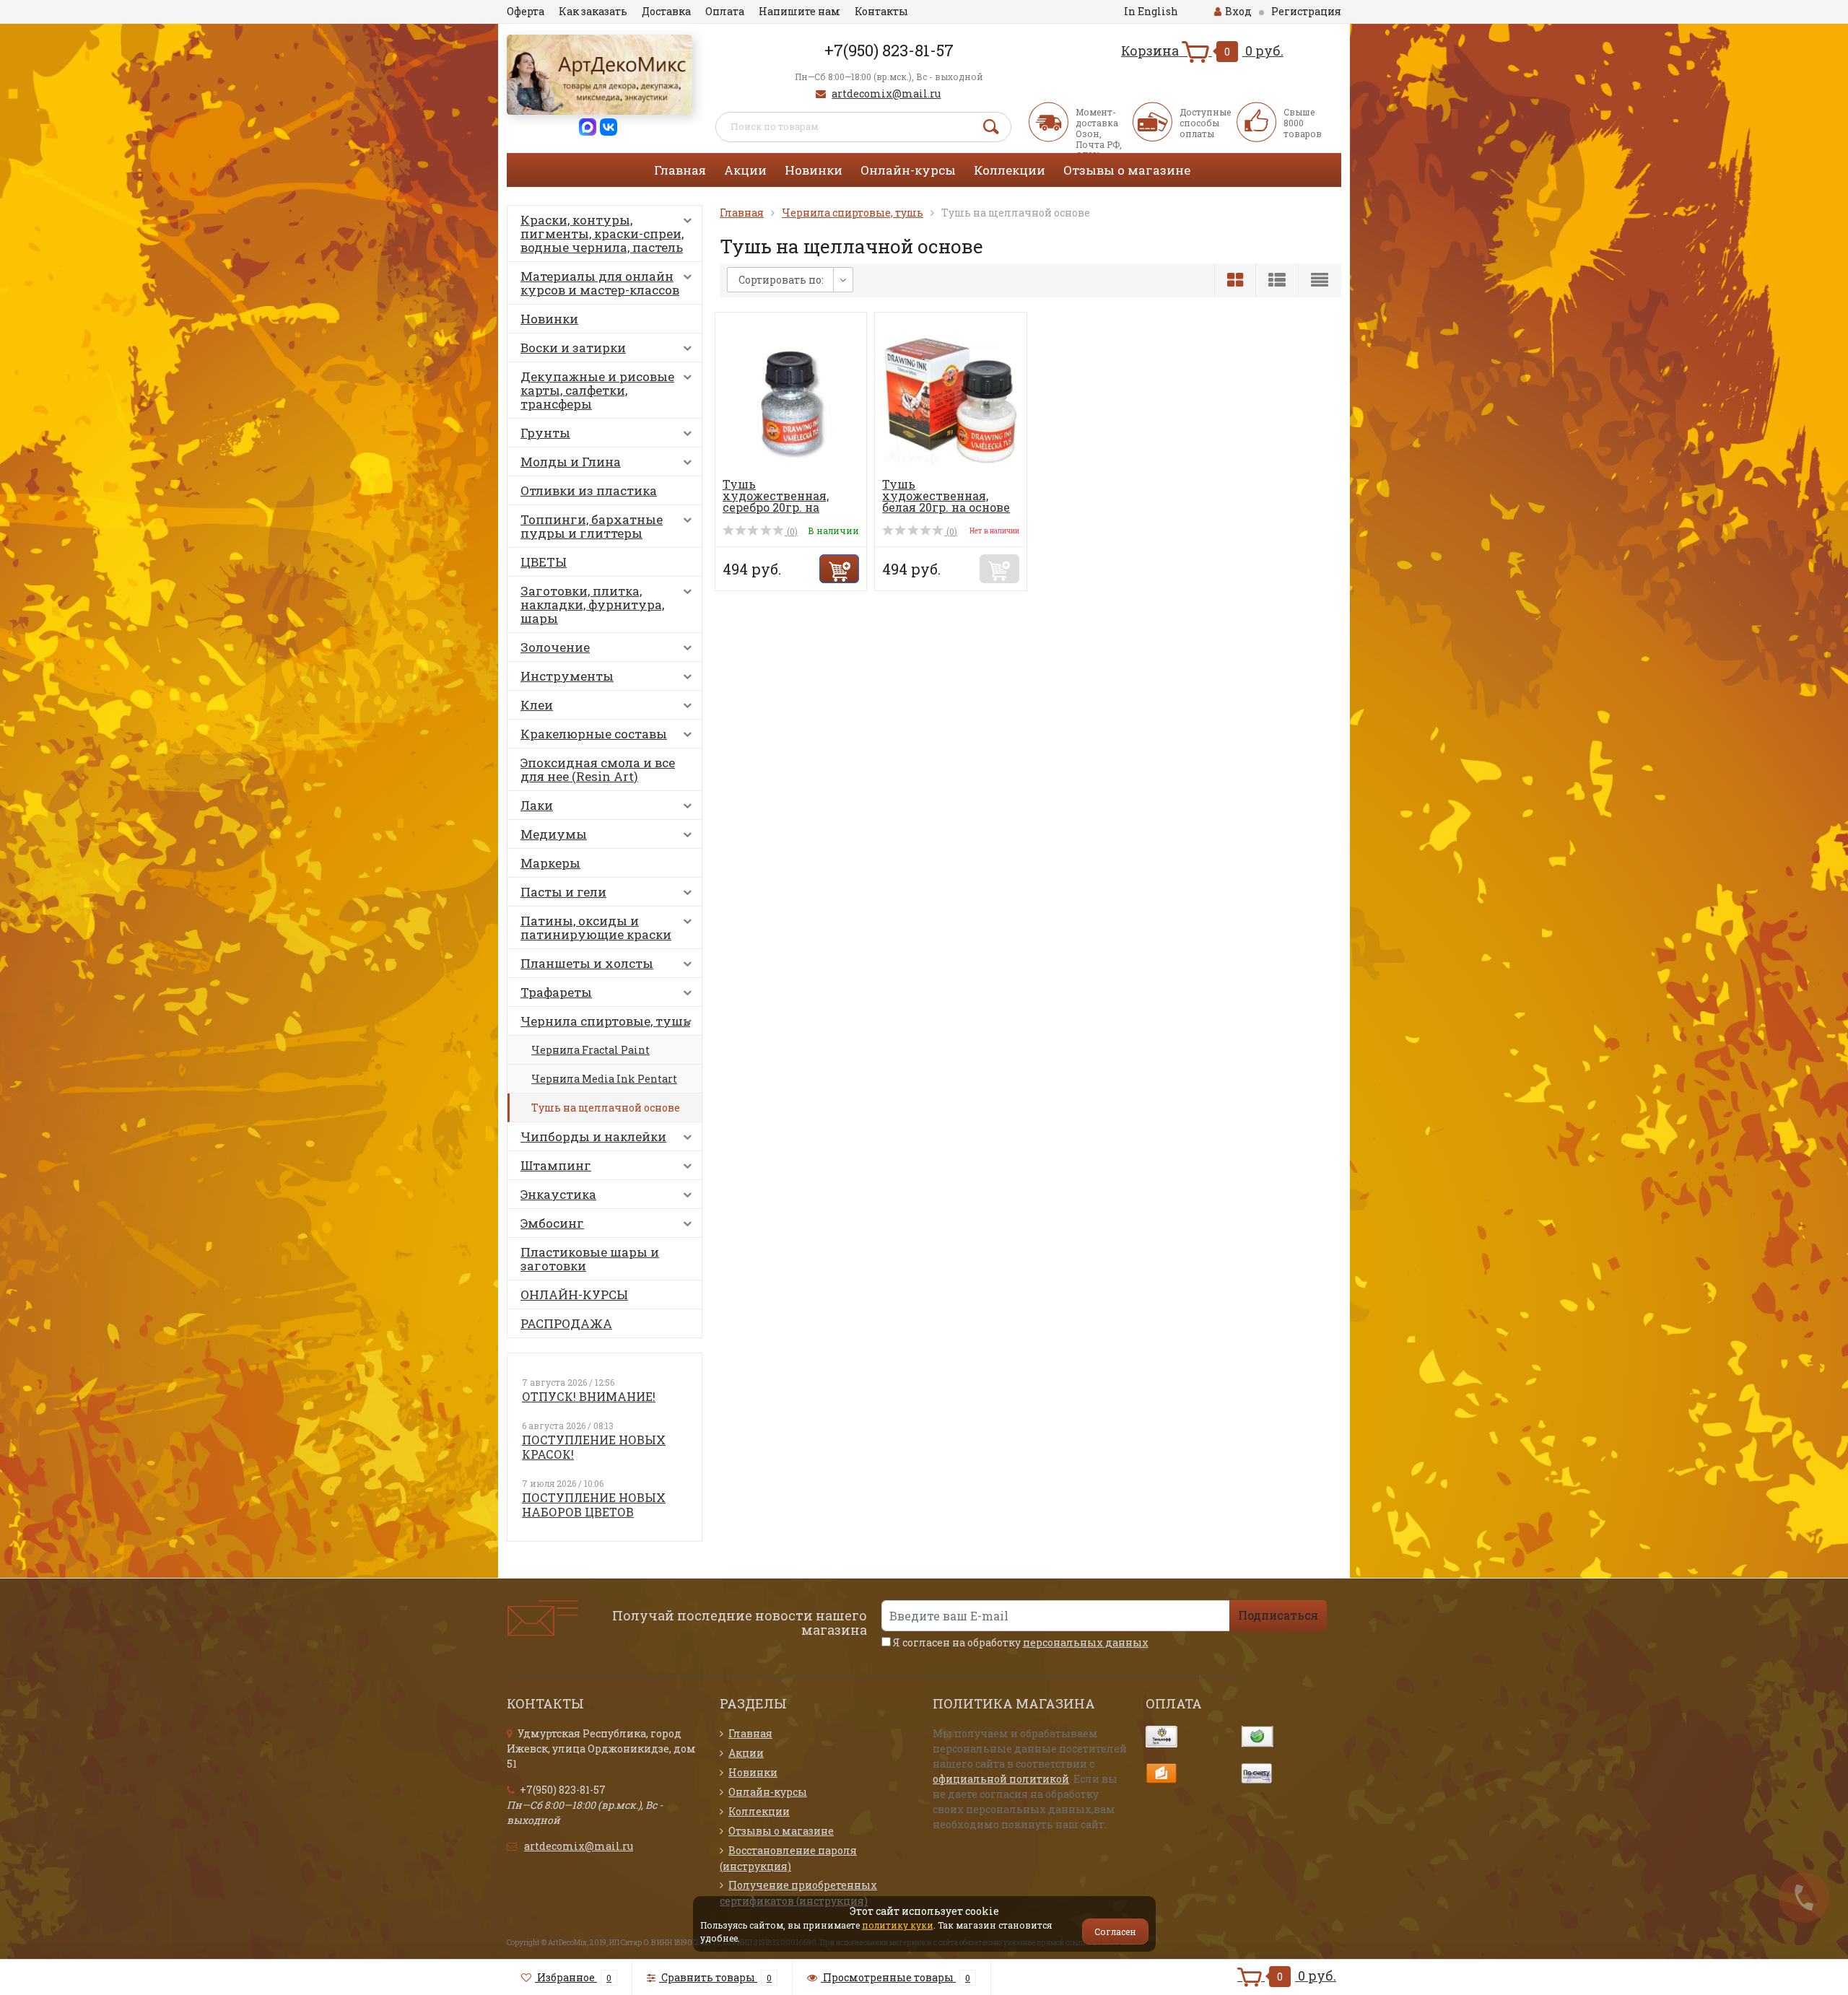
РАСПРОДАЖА (566, 1323)
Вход (1238, 11)
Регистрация (1306, 11)
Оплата (725, 11)
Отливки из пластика (589, 490)
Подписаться (1278, 1615)
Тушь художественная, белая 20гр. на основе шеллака (946, 501)
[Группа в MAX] (588, 126)
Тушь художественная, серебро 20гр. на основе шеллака (776, 501)
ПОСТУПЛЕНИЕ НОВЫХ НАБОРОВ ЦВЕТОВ (594, 1505)
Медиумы (554, 834)
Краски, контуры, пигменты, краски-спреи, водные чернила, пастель (602, 233)
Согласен (1115, 1931)
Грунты (545, 433)
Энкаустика (558, 1194)
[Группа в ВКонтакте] (609, 126)
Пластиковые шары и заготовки (590, 1259)
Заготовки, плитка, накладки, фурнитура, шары (592, 604)
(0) (791, 531)
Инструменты (567, 676)
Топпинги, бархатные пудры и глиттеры (592, 526)
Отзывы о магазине (1127, 170)
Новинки (814, 170)
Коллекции (1010, 170)
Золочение (555, 647)
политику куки (898, 1925)
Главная (680, 170)
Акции (745, 170)
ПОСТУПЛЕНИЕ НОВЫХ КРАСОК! (594, 1447)
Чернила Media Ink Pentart (604, 1079)
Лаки (537, 805)
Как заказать (593, 11)
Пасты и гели (563, 892)
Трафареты (556, 992)
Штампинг (556, 1165)
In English (1151, 11)
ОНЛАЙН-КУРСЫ (574, 1295)
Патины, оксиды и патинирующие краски (596, 927)
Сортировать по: (781, 280)
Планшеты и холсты (587, 963)
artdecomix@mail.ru (886, 93)
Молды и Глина (571, 462)
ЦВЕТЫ (544, 562)
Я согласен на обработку (1020, 1642)
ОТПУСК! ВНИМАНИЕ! (589, 1396)
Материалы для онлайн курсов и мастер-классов (600, 283)
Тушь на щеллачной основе (606, 1108)
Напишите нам (799, 11)
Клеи (537, 705)
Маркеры (550, 863)
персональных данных (1086, 1642)
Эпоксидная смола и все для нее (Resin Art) (598, 769)
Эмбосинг (552, 1223)
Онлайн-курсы (908, 170)
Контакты (881, 11)
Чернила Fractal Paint (590, 1050)
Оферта (526, 11)
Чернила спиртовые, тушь (605, 1021)
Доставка (666, 11)
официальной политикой (1001, 1779)
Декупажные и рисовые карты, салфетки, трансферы (597, 390)
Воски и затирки (573, 348)
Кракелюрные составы (594, 734)
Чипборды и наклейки (593, 1136)
